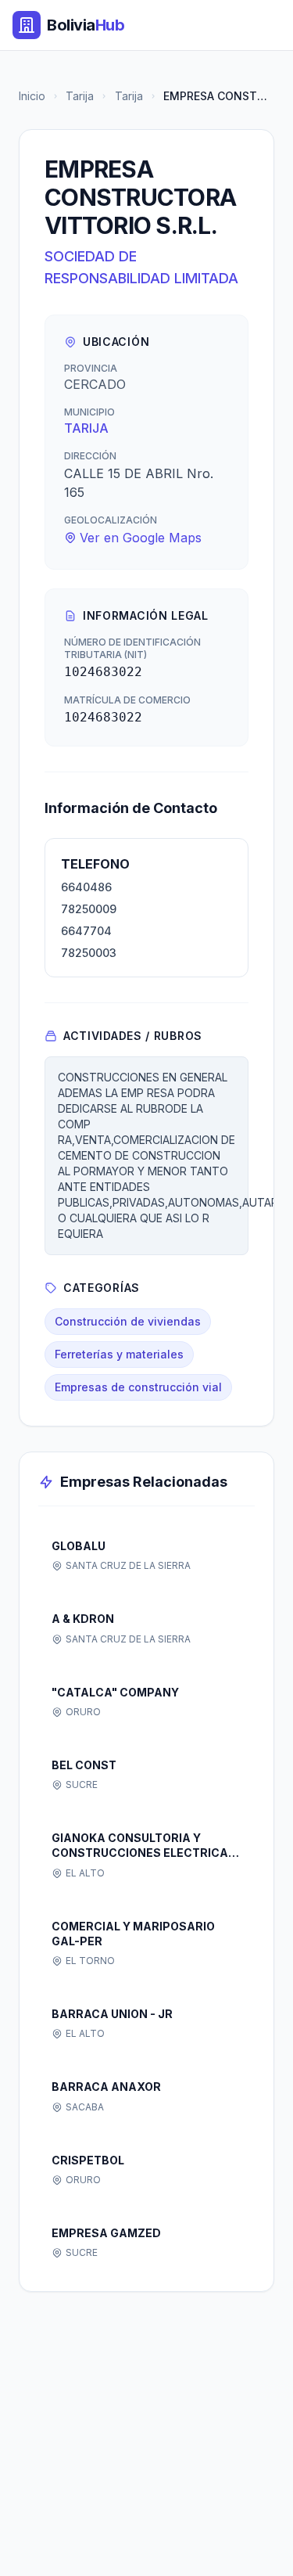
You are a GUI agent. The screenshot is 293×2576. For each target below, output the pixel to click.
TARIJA (86, 428)
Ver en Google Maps (141, 538)
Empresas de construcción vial (138, 1387)
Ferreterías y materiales (119, 1354)
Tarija (80, 96)
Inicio (32, 96)
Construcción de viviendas (128, 1321)
